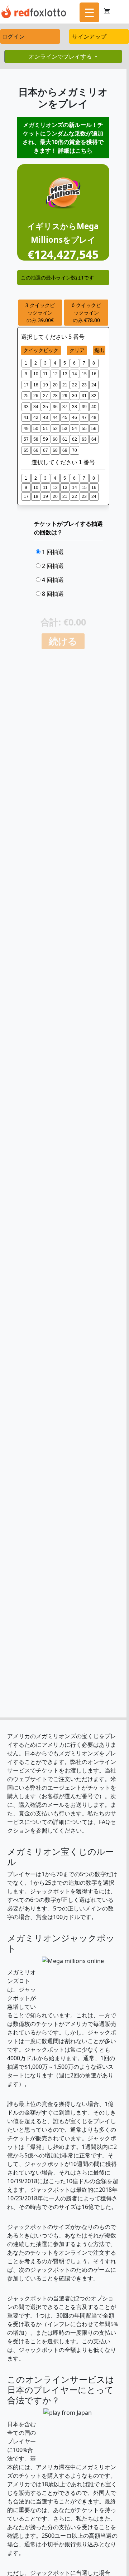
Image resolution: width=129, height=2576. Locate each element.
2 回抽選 (52, 566)
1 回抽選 (52, 552)
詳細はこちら (75, 150)
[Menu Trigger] (89, 12)
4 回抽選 (52, 580)
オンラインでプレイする (61, 56)
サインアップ (89, 36)
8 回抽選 (52, 594)
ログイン (13, 36)
